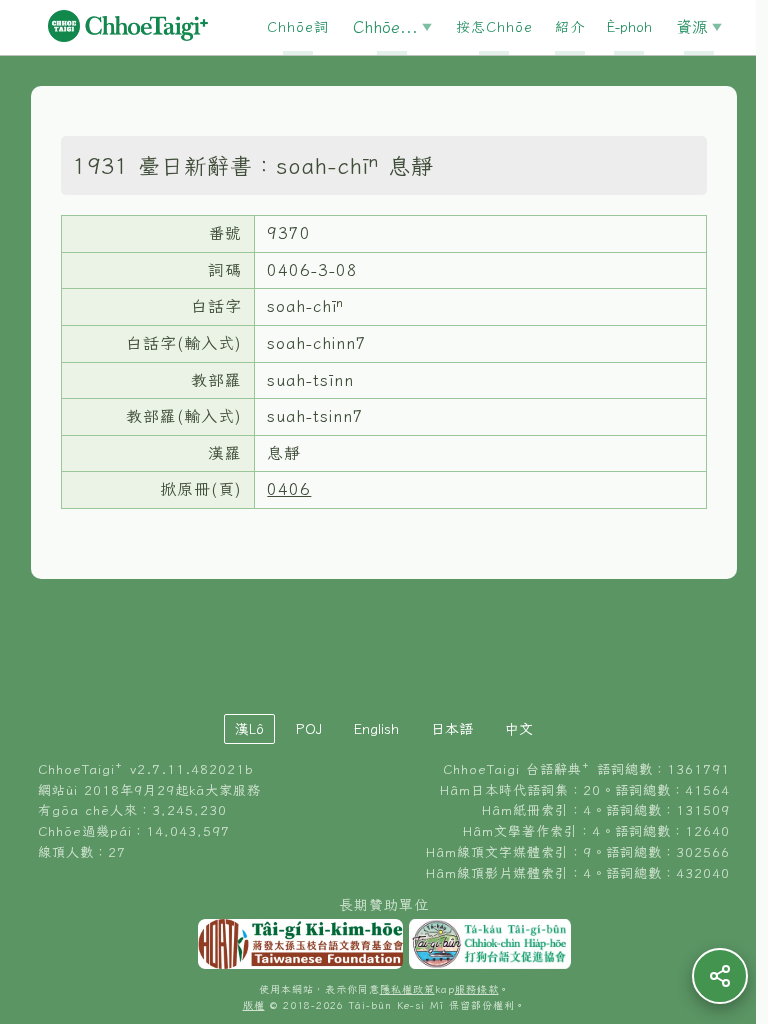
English (376, 729)
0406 (289, 489)
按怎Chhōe (494, 27)
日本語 (452, 729)
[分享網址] (720, 976)
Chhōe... (385, 27)
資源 (692, 27)
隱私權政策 (407, 989)
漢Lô (249, 729)
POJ (309, 729)
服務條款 (477, 989)
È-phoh (629, 27)
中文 (519, 729)
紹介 (570, 27)
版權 (254, 1005)
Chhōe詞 (298, 27)
